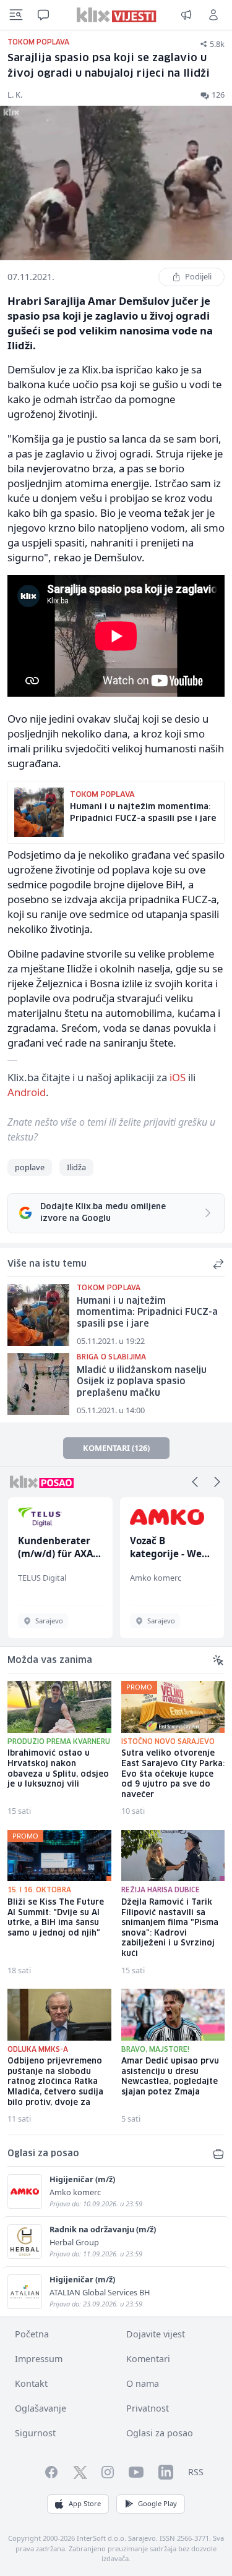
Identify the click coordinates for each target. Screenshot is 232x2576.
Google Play (157, 2503)
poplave (30, 1167)
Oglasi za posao (160, 2433)
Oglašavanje (41, 2408)
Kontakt (31, 2383)
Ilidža (76, 1167)
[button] (195, 1482)
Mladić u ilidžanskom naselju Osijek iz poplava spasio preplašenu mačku (142, 1382)
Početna (32, 2334)
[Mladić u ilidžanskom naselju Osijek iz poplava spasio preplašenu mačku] (38, 1384)
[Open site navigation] (16, 15)
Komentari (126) (116, 1448)
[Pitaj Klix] (43, 15)
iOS (178, 1077)
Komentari (148, 2359)
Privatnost (148, 2408)
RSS (196, 2472)
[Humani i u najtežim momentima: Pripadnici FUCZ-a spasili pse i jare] (38, 1315)
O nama (143, 2383)
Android (27, 1092)
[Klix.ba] (116, 15)
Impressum (39, 2359)
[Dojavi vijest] (186, 15)
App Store (85, 2503)
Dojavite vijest (156, 2334)
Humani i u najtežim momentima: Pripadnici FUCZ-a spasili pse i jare (147, 1313)
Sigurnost (35, 2433)
